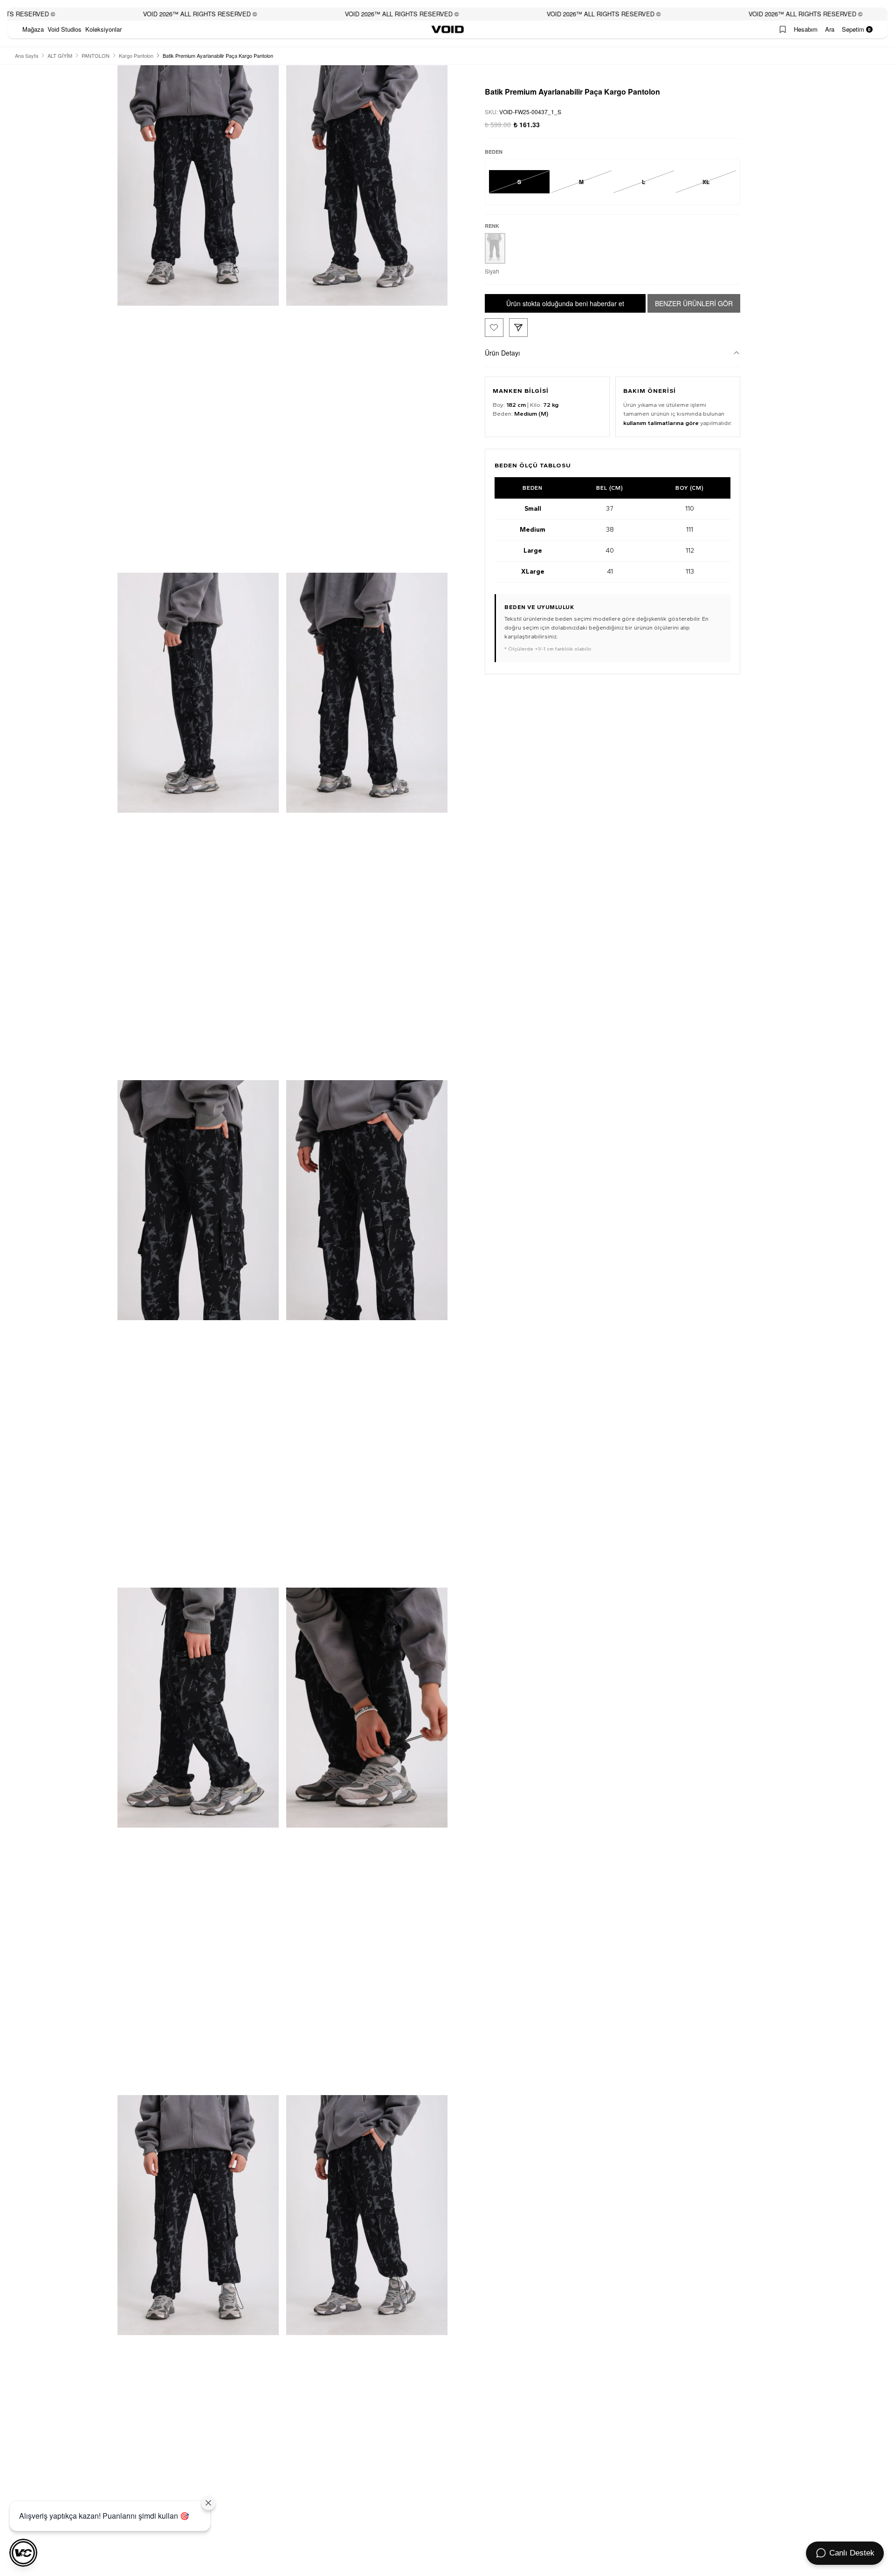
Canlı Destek (852, 2553)
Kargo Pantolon (136, 55)
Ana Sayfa (27, 55)
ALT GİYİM (60, 55)
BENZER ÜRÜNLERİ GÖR (694, 303)
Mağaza (33, 29)
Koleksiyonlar (103, 29)
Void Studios (65, 29)
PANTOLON (96, 55)
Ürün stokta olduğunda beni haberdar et (565, 303)
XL (706, 182)
